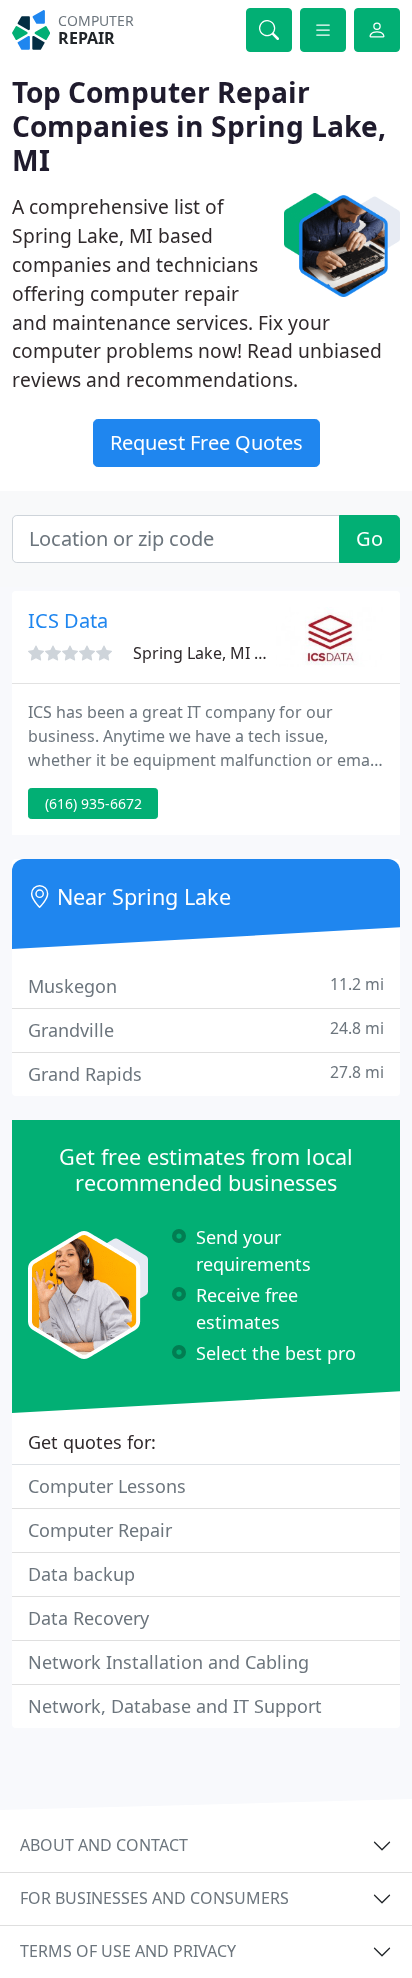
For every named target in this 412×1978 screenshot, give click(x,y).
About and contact (104, 1845)
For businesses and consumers (154, 1898)
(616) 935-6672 (93, 803)
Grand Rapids (206, 1073)
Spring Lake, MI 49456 (216, 653)
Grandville (206, 1029)
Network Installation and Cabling (168, 1662)
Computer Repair (100, 1530)
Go (369, 538)
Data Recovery (88, 1618)
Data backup (81, 1574)
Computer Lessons (107, 1486)
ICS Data (68, 620)
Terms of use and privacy (128, 1951)
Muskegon (206, 985)
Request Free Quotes (206, 442)
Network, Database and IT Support (175, 1706)
